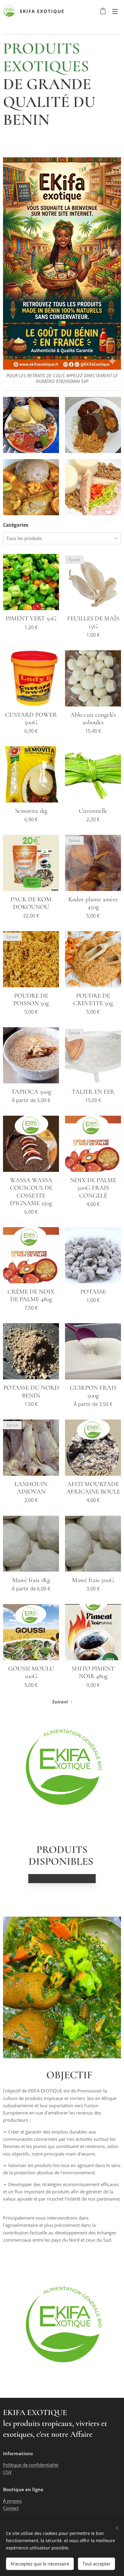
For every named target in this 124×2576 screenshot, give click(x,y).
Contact (11, 2508)
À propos (12, 2501)
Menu (115, 11)
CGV (7, 2472)
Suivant (60, 1702)
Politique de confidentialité (31, 2465)
